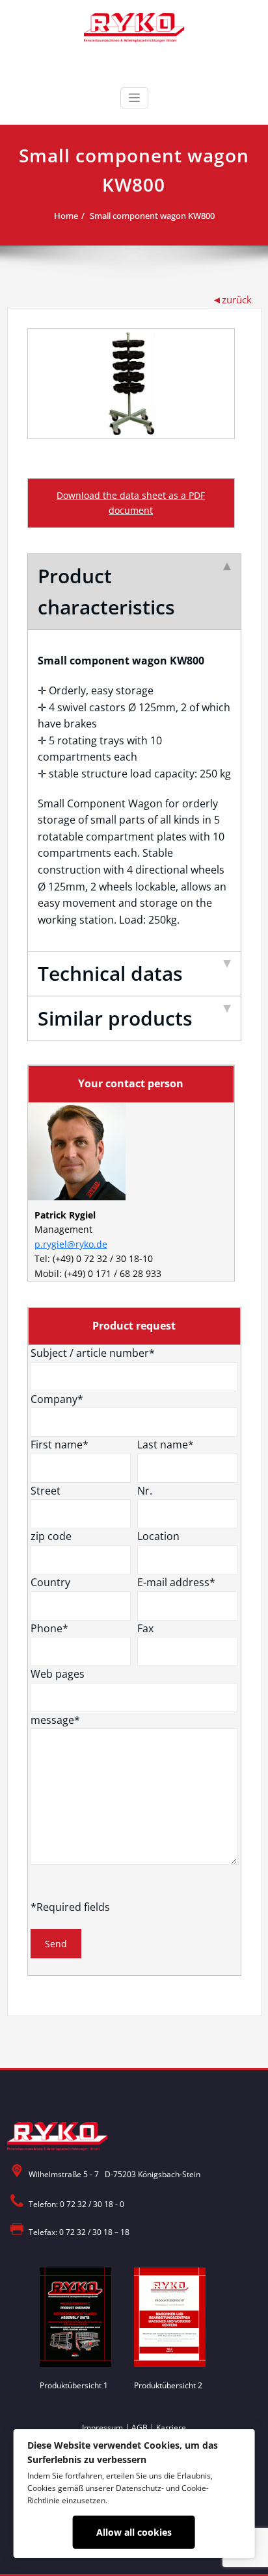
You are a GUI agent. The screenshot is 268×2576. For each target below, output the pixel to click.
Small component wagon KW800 (152, 216)
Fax (145, 1628)
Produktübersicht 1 (74, 2385)
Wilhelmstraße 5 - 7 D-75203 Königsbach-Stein (114, 2174)
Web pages (58, 1674)
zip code (51, 1536)
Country (50, 1582)
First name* (60, 1445)
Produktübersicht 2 (168, 2385)
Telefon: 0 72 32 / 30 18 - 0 (76, 2204)
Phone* (49, 1628)
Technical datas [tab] (110, 973)
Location (158, 1536)
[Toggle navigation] (134, 98)
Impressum (102, 2428)
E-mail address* (176, 1582)
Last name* (166, 1445)
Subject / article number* (93, 1353)
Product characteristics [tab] (106, 591)
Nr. (145, 1491)
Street (46, 1491)
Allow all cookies (134, 2532)
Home (66, 216)
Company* (57, 1399)
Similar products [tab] (115, 1018)
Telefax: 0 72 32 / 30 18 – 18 (79, 2232)
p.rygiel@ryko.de (71, 1244)
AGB (140, 2428)
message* (55, 1720)
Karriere (171, 2428)
